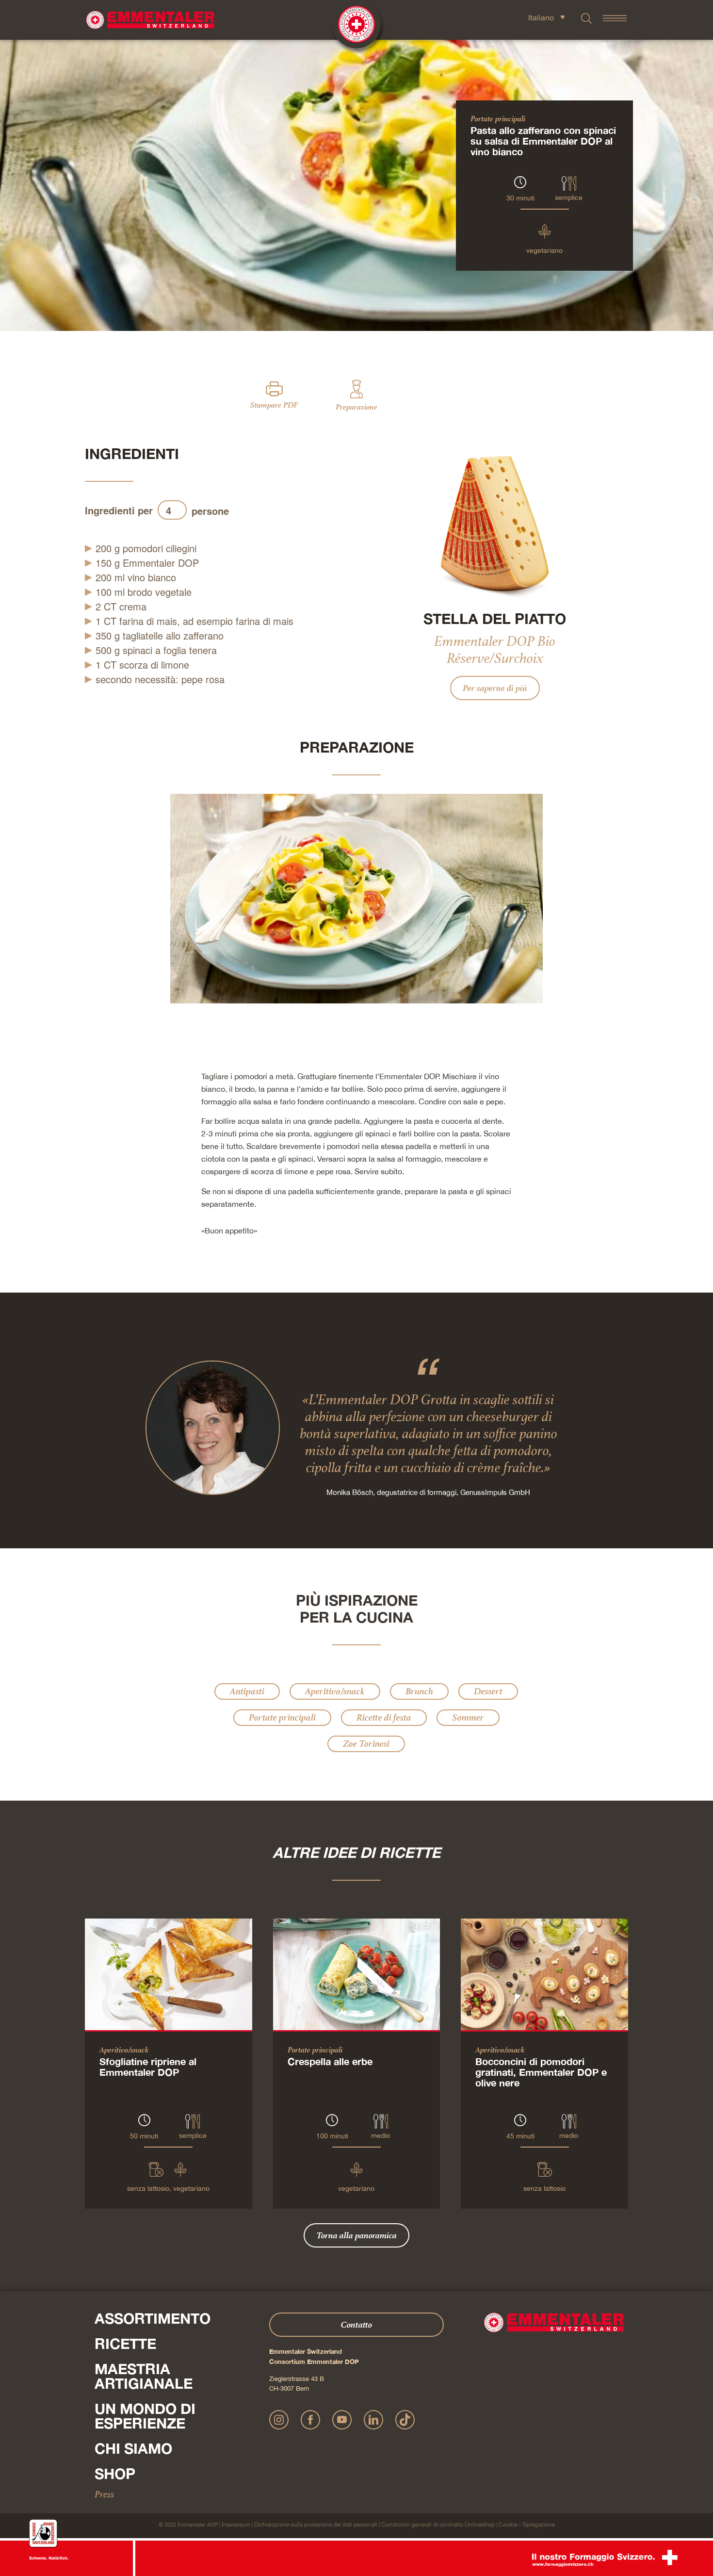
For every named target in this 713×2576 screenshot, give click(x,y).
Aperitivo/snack (335, 1691)
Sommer (468, 1717)
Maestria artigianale (144, 2376)
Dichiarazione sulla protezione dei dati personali (316, 2525)
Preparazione (356, 407)
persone (210, 511)
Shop (115, 2474)
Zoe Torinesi (366, 1744)
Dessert (488, 1691)
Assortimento (153, 2318)
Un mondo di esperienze (145, 2416)
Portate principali (498, 118)
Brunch (419, 1691)
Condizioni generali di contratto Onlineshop (438, 2525)
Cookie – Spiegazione (527, 2525)
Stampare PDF (274, 405)
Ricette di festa (384, 1717)
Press (104, 2494)
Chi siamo (133, 2448)
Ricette (125, 2344)
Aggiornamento (270, 511)
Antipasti (247, 1691)
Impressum (236, 2525)
